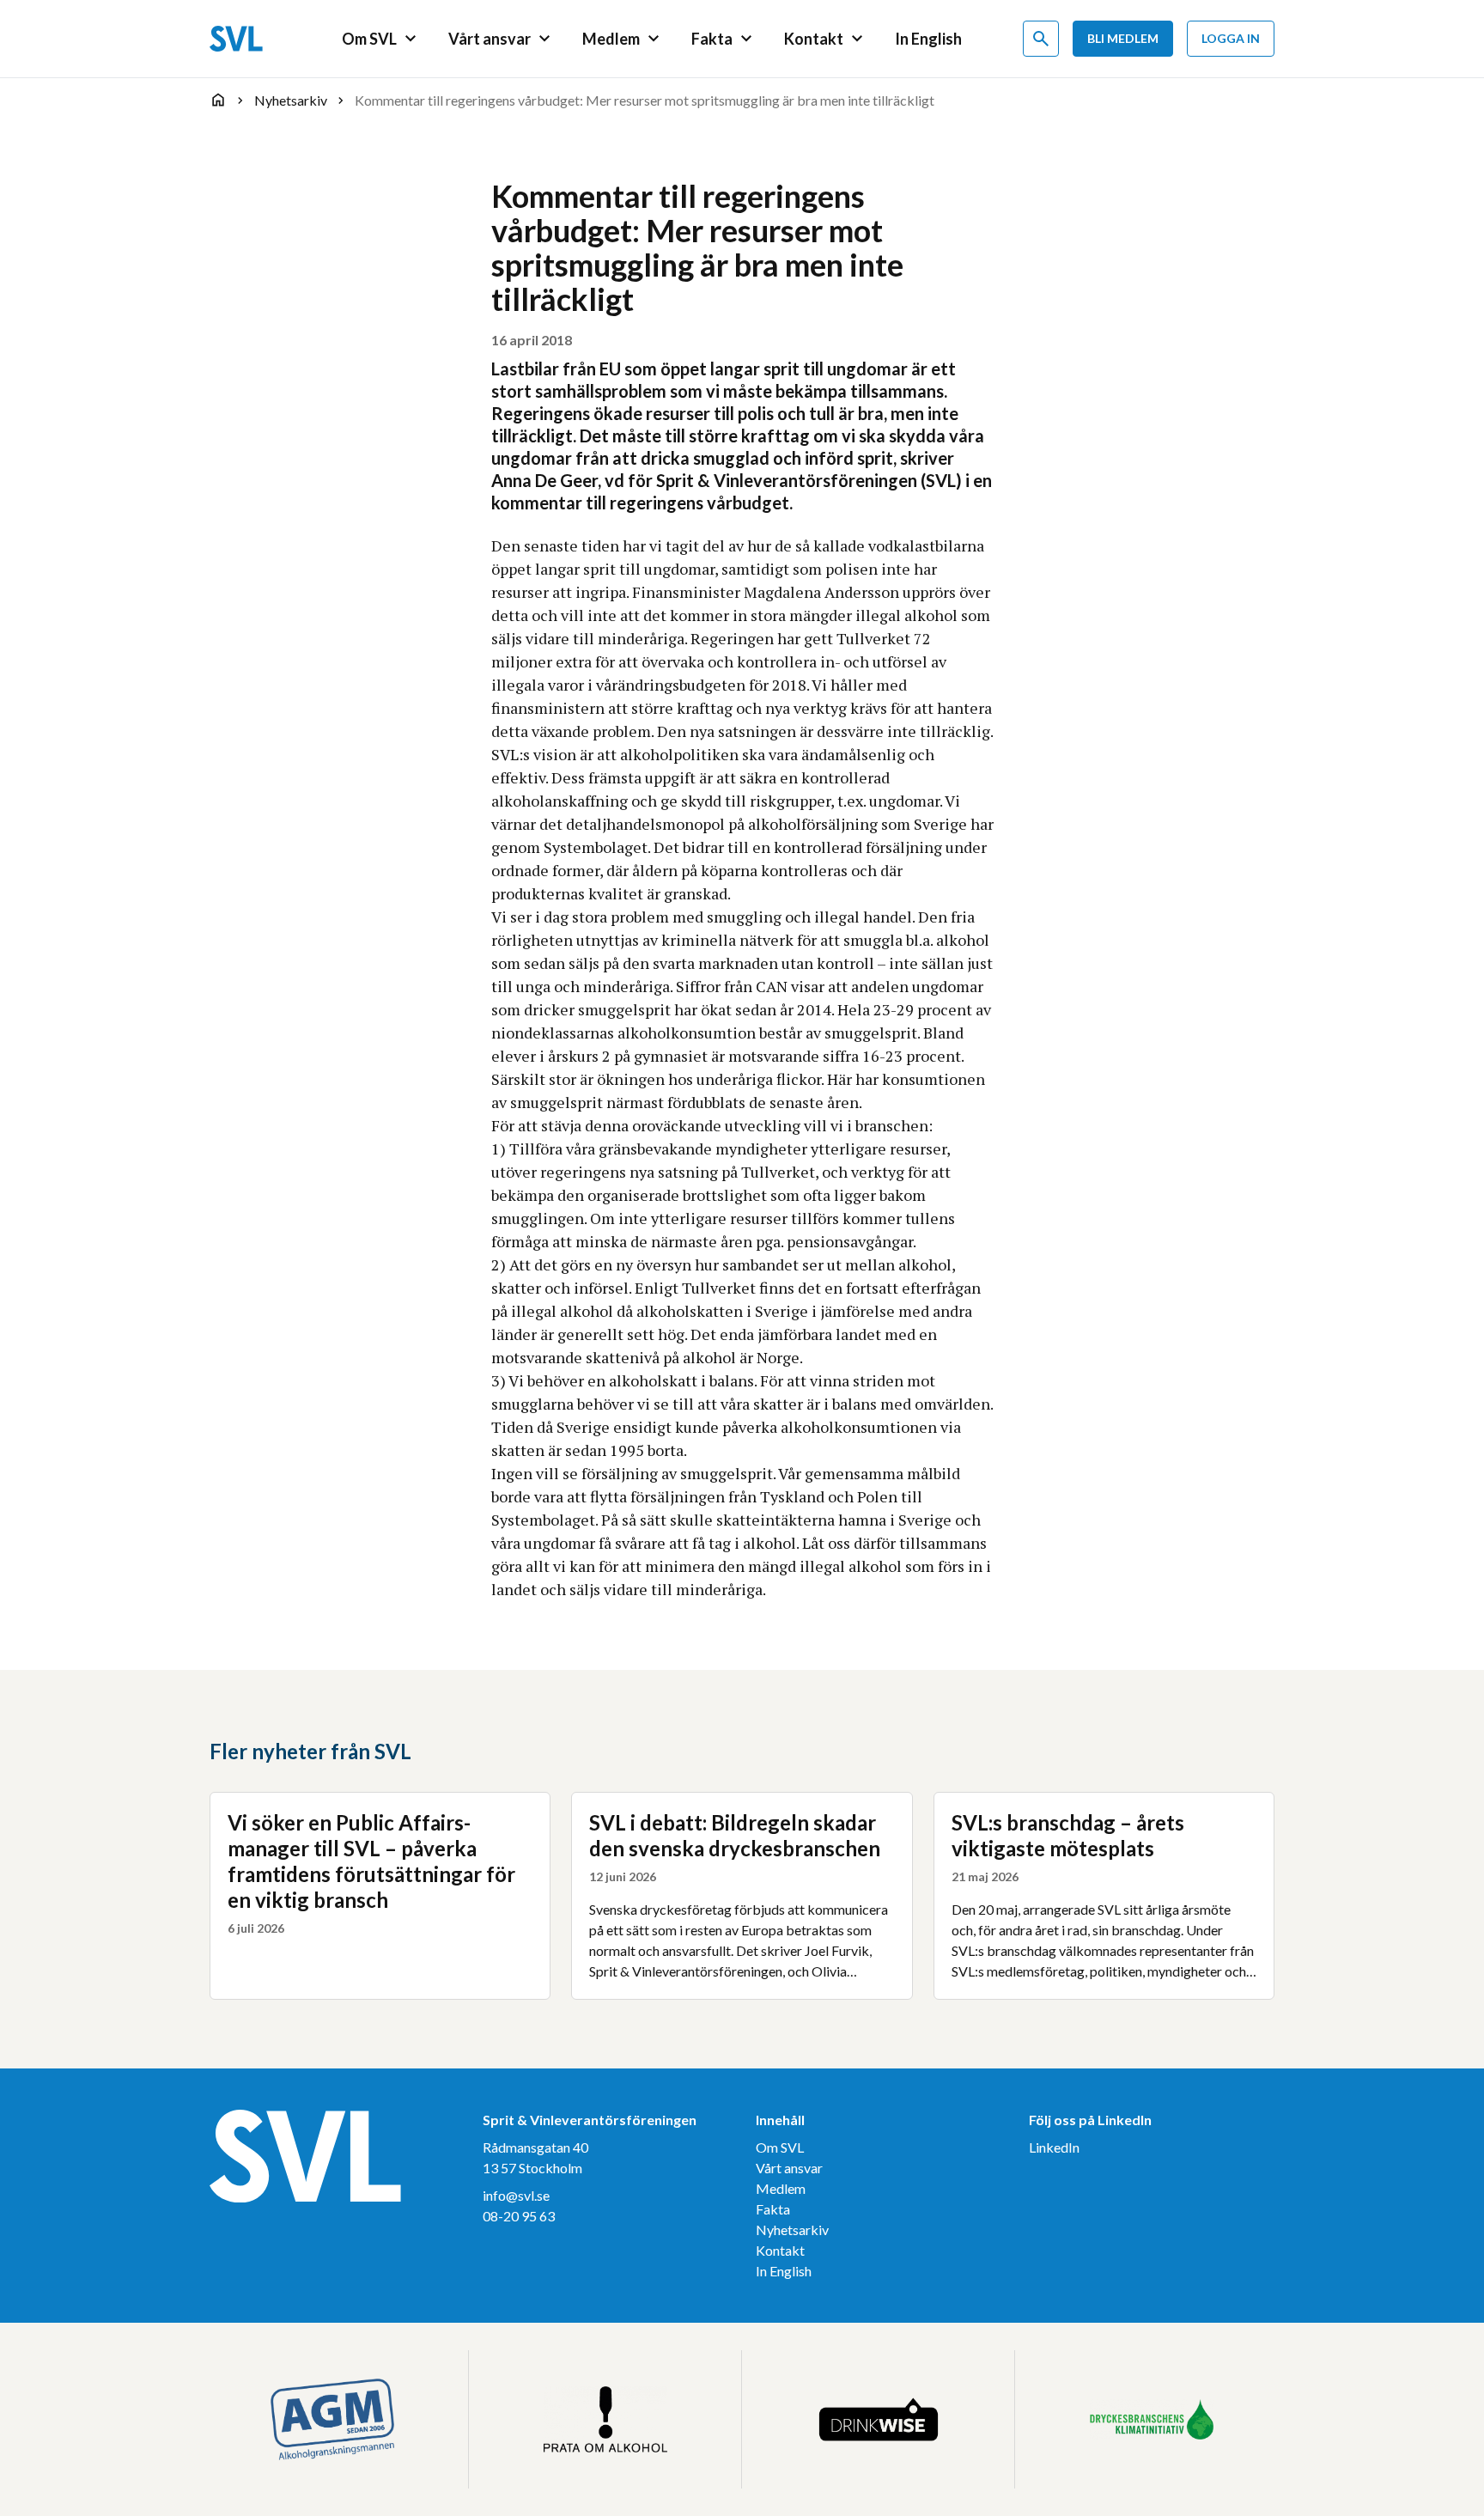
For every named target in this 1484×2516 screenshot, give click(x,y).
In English (784, 2271)
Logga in (1231, 38)
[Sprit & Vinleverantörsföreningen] (236, 39)
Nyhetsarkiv (792, 2230)
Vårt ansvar (789, 2168)
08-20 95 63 (519, 2216)
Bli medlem (1123, 38)
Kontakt (780, 2250)
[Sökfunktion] (1041, 39)
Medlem (781, 2188)
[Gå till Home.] (218, 100)
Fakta (773, 2209)
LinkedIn (1054, 2147)
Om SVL (780, 2147)
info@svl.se (516, 2195)
